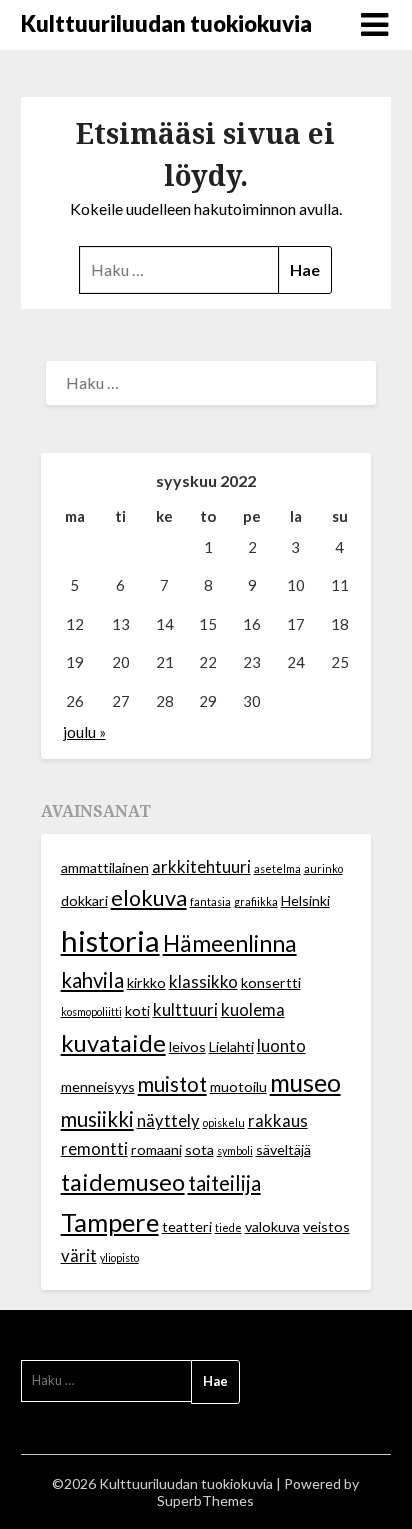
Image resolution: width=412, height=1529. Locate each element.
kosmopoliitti (91, 1011)
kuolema (253, 1010)
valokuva (272, 1226)
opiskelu (224, 1122)
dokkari (84, 900)
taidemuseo (123, 1182)
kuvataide (113, 1043)
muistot (172, 1084)
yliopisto (119, 1257)
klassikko (203, 982)
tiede (228, 1227)
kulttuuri (185, 1010)
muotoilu (238, 1086)
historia (110, 940)
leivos (187, 1046)
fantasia (210, 901)
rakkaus (278, 1121)
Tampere (110, 1222)
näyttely (168, 1121)
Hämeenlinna (230, 943)
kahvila (92, 980)
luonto (281, 1046)
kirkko (146, 982)
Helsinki (305, 900)
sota (199, 1149)
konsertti (271, 982)
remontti (94, 1149)
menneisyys (98, 1086)
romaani (156, 1149)
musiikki (97, 1119)
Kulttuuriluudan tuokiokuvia (166, 23)
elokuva (149, 898)
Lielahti (231, 1046)
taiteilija (224, 1183)
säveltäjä (283, 1149)
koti (137, 1010)
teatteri (187, 1226)
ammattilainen (105, 867)
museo (305, 1082)
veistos (326, 1226)
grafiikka (256, 901)
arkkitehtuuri (201, 867)
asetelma (277, 868)
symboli (235, 1150)
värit (79, 1256)
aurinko (323, 868)
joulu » (84, 732)
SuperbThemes (205, 1500)
